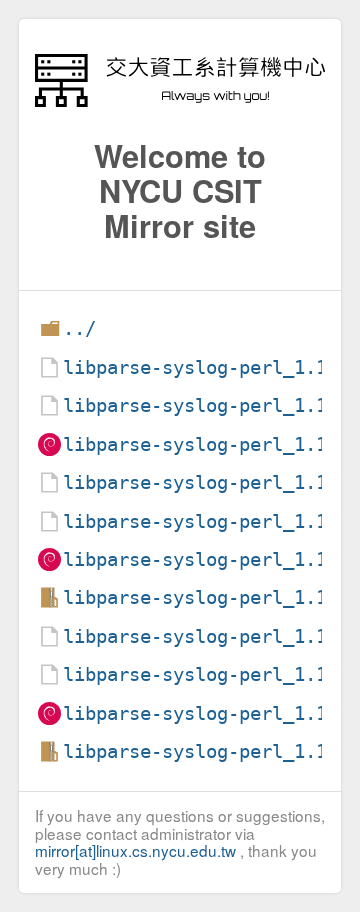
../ (79, 328)
